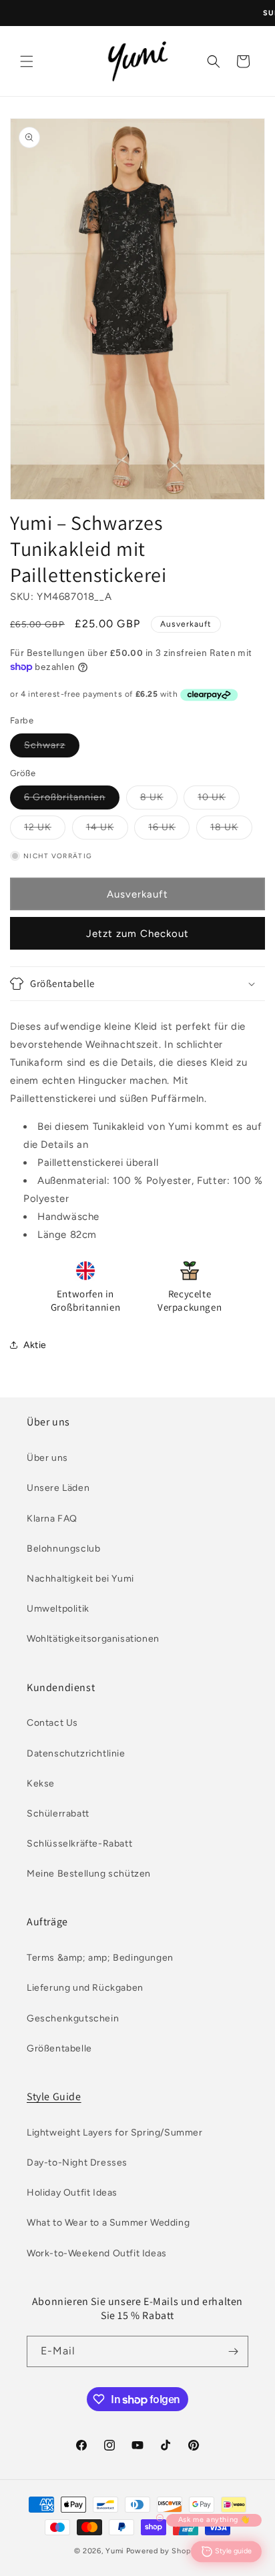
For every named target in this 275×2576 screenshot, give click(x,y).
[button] (27, 61)
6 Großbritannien (72, 800)
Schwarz (52, 748)
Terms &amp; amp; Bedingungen (100, 1958)
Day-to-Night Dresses (77, 2163)
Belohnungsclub (63, 1549)
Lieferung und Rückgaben (85, 1988)
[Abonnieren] (233, 2351)
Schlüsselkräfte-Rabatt (79, 1844)
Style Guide (54, 2097)
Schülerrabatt (58, 1814)
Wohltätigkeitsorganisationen (93, 1639)
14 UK (107, 830)
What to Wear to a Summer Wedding (108, 2223)
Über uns (47, 1458)
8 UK (159, 800)
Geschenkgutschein (73, 2018)
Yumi (115, 2551)
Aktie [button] (35, 1345)
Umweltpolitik (58, 1609)
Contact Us (52, 1723)
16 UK (169, 830)
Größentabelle (59, 2048)
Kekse (41, 1784)
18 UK (231, 830)
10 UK (219, 800)
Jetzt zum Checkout (137, 934)
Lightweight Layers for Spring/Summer (115, 2133)
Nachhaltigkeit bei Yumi (80, 1579)
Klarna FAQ (52, 1519)
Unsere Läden (58, 1488)
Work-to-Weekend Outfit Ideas (97, 2253)
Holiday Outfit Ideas (72, 2193)
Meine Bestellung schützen (89, 1874)
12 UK (45, 830)
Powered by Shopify (164, 2551)
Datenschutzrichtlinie (76, 1753)
